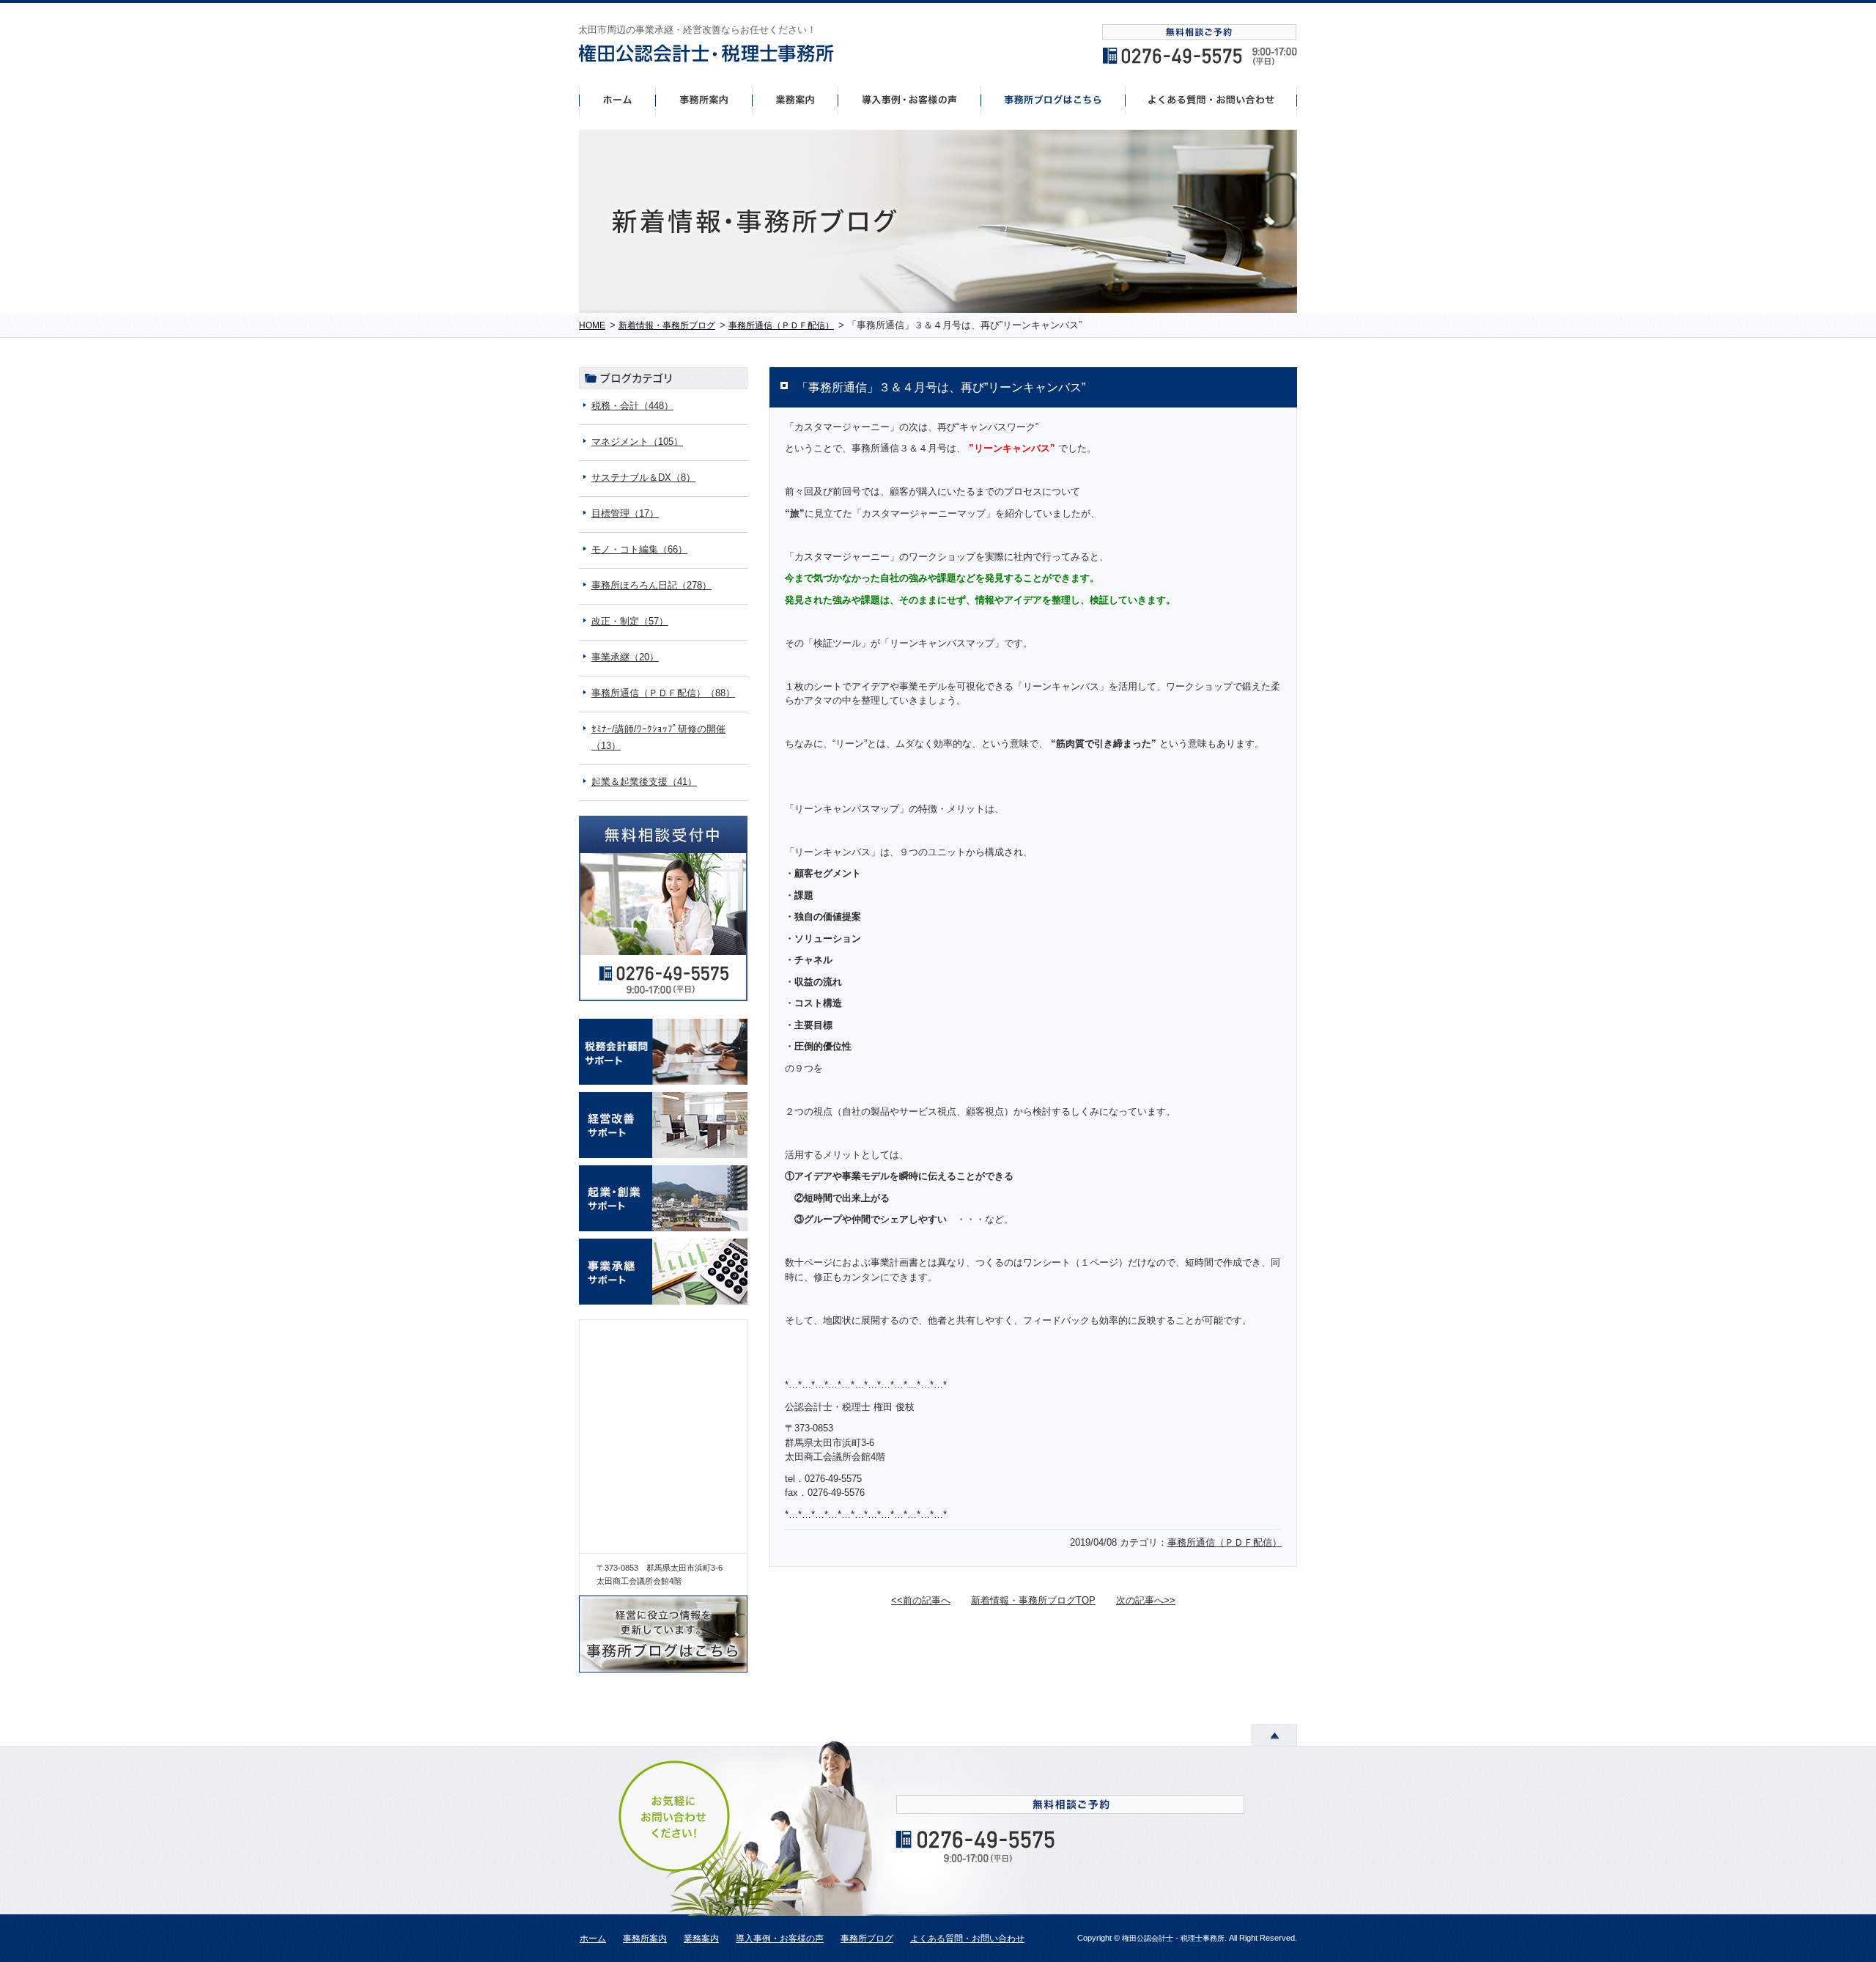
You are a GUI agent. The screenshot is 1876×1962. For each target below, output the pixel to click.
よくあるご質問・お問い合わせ (1211, 100)
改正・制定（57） (630, 621)
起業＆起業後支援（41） (644, 782)
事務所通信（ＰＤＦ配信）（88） (663, 693)
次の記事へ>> (1146, 1600)
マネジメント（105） (637, 442)
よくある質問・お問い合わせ (967, 1939)
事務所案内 (703, 100)
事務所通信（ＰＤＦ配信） (1225, 1542)
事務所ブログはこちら (1053, 100)
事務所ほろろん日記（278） (651, 585)
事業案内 (795, 100)
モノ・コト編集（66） (639, 549)
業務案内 (701, 1939)
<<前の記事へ (921, 1600)
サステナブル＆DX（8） (643, 477)
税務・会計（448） (632, 406)
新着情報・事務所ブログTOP (1033, 1600)
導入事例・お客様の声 (910, 100)
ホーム (617, 100)
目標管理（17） (625, 513)
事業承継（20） (625, 657)
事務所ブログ (867, 1939)
